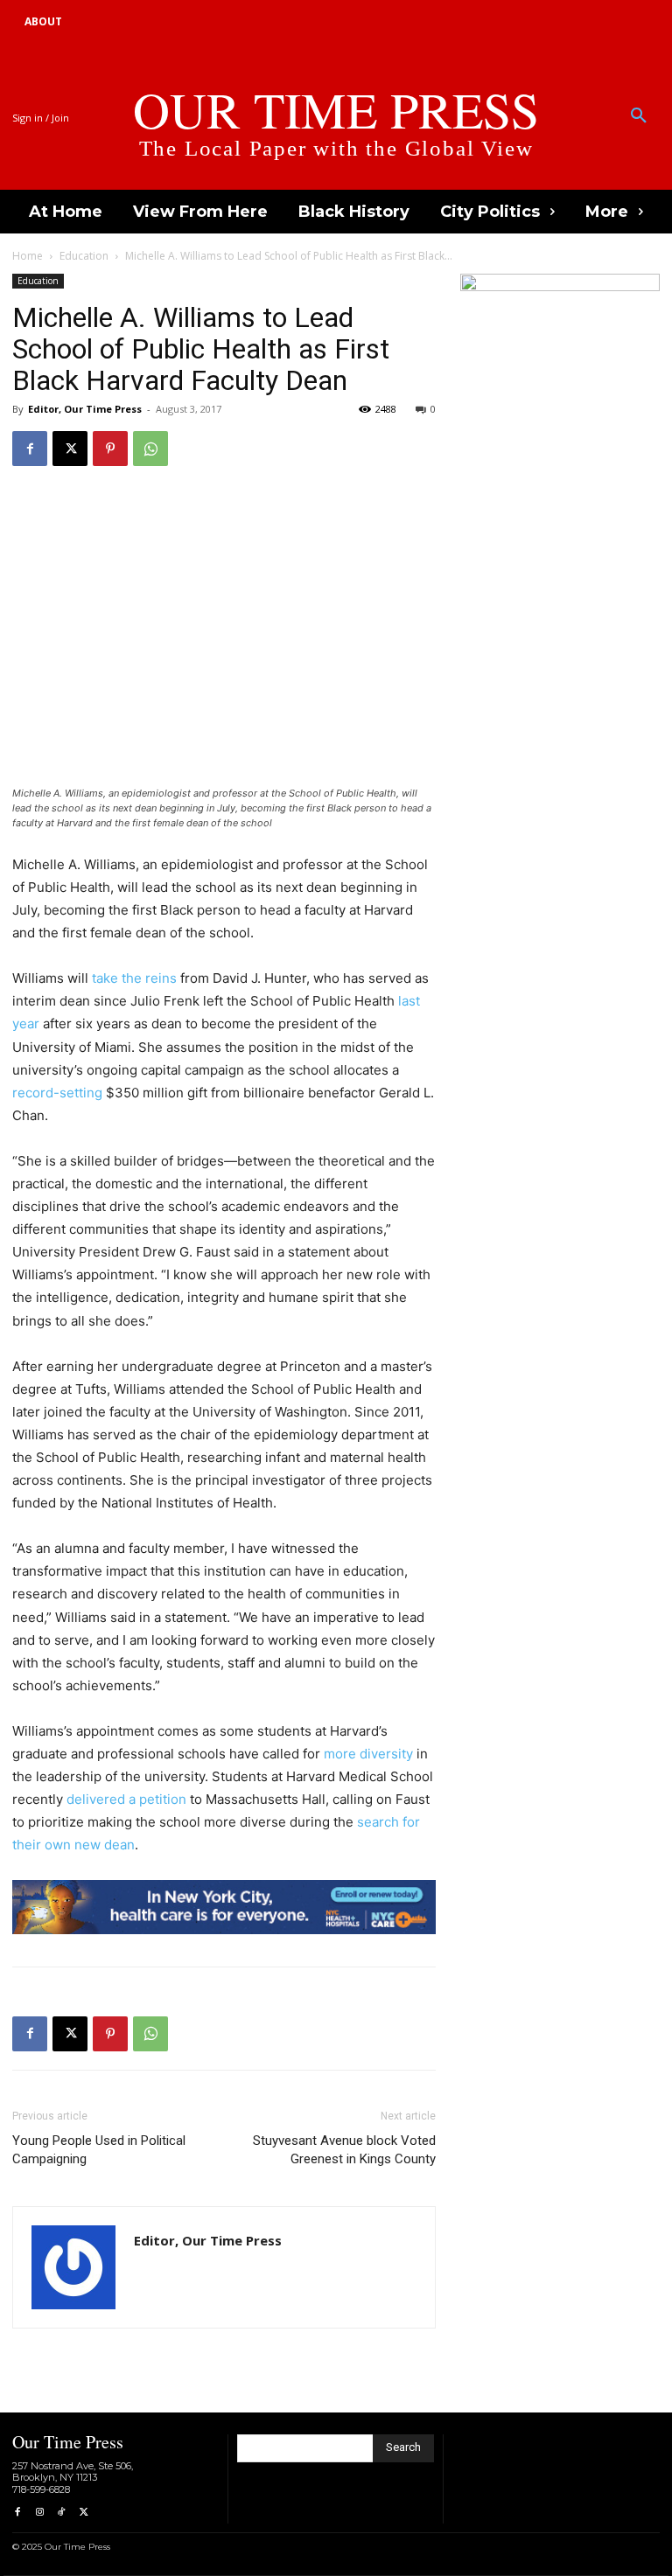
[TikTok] (62, 2513)
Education (84, 256)
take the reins (134, 978)
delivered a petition (126, 1799)
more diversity (368, 1754)
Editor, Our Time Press (85, 409)
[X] (70, 449)
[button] (639, 116)
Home (28, 256)
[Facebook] (30, 449)
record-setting (57, 1093)
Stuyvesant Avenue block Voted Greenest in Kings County (344, 2150)
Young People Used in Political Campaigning (99, 2150)
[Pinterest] (110, 449)
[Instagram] (39, 2513)
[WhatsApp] (150, 449)
